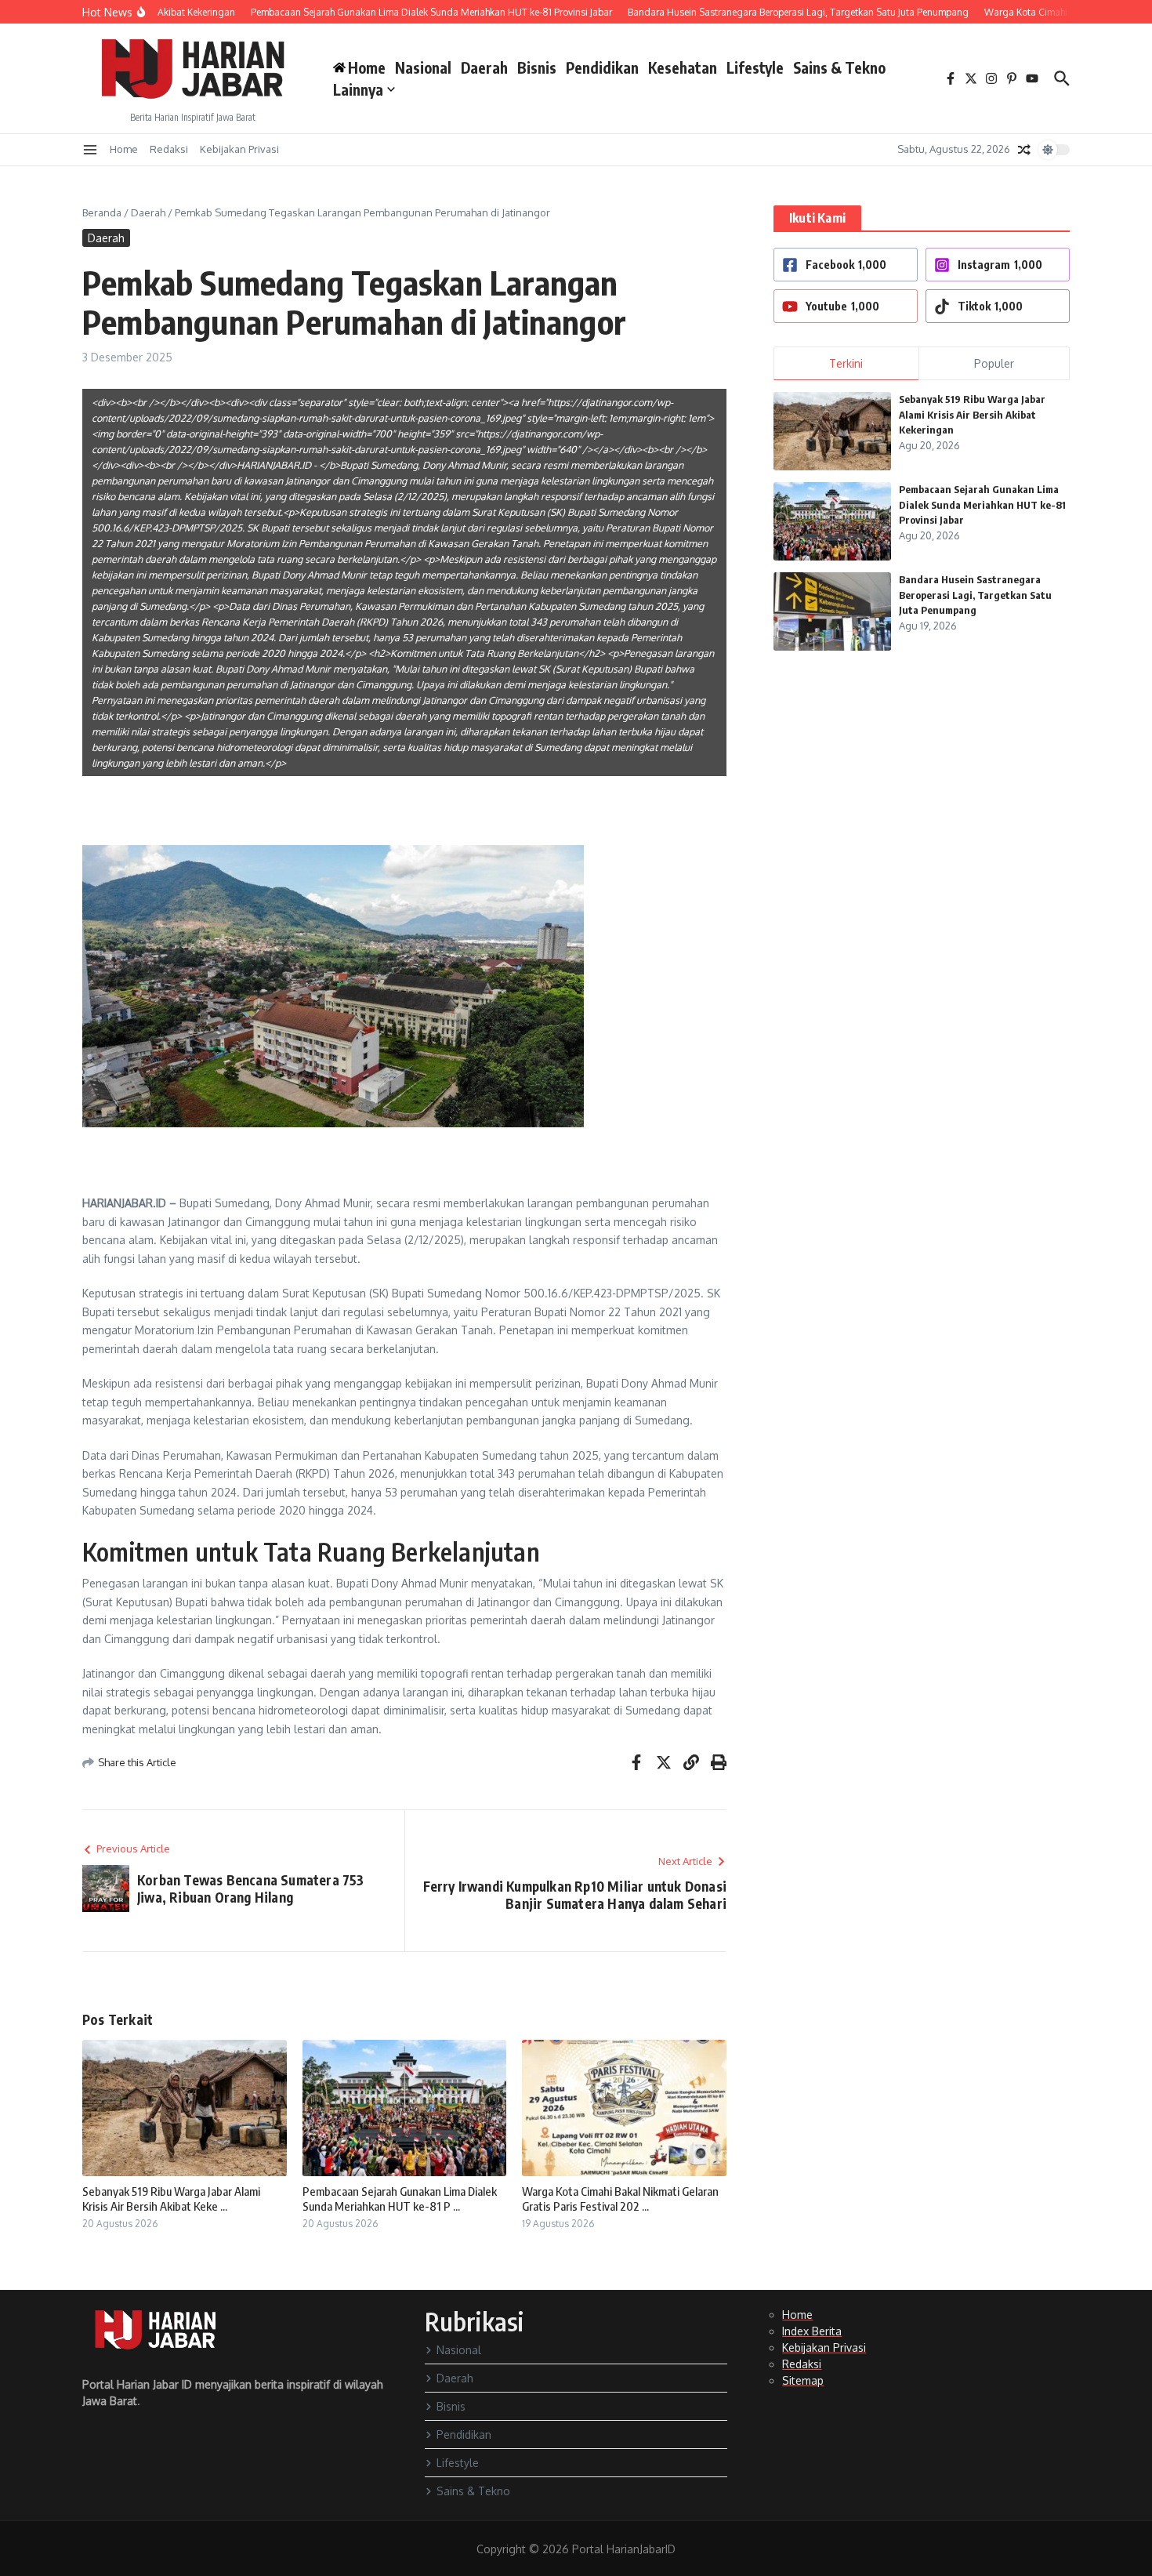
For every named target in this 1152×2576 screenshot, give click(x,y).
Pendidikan (602, 67)
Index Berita (812, 2331)
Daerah (484, 67)
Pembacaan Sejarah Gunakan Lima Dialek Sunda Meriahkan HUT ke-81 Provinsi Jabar (982, 504)
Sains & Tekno (839, 67)
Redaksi (169, 149)
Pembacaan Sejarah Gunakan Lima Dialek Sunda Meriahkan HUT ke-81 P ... (400, 2199)
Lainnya (358, 89)
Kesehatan (683, 67)
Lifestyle (755, 67)
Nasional (423, 67)
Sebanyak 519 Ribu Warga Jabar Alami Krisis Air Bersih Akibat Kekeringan (972, 414)
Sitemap (803, 2380)
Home (124, 149)
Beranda (102, 212)
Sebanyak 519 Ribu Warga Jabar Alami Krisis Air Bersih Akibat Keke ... (171, 2199)
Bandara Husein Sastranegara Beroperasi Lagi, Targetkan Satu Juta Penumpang (975, 595)
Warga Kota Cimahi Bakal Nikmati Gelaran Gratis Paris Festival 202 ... (620, 2199)
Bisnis (537, 67)
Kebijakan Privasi (239, 149)
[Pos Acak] (1024, 150)
